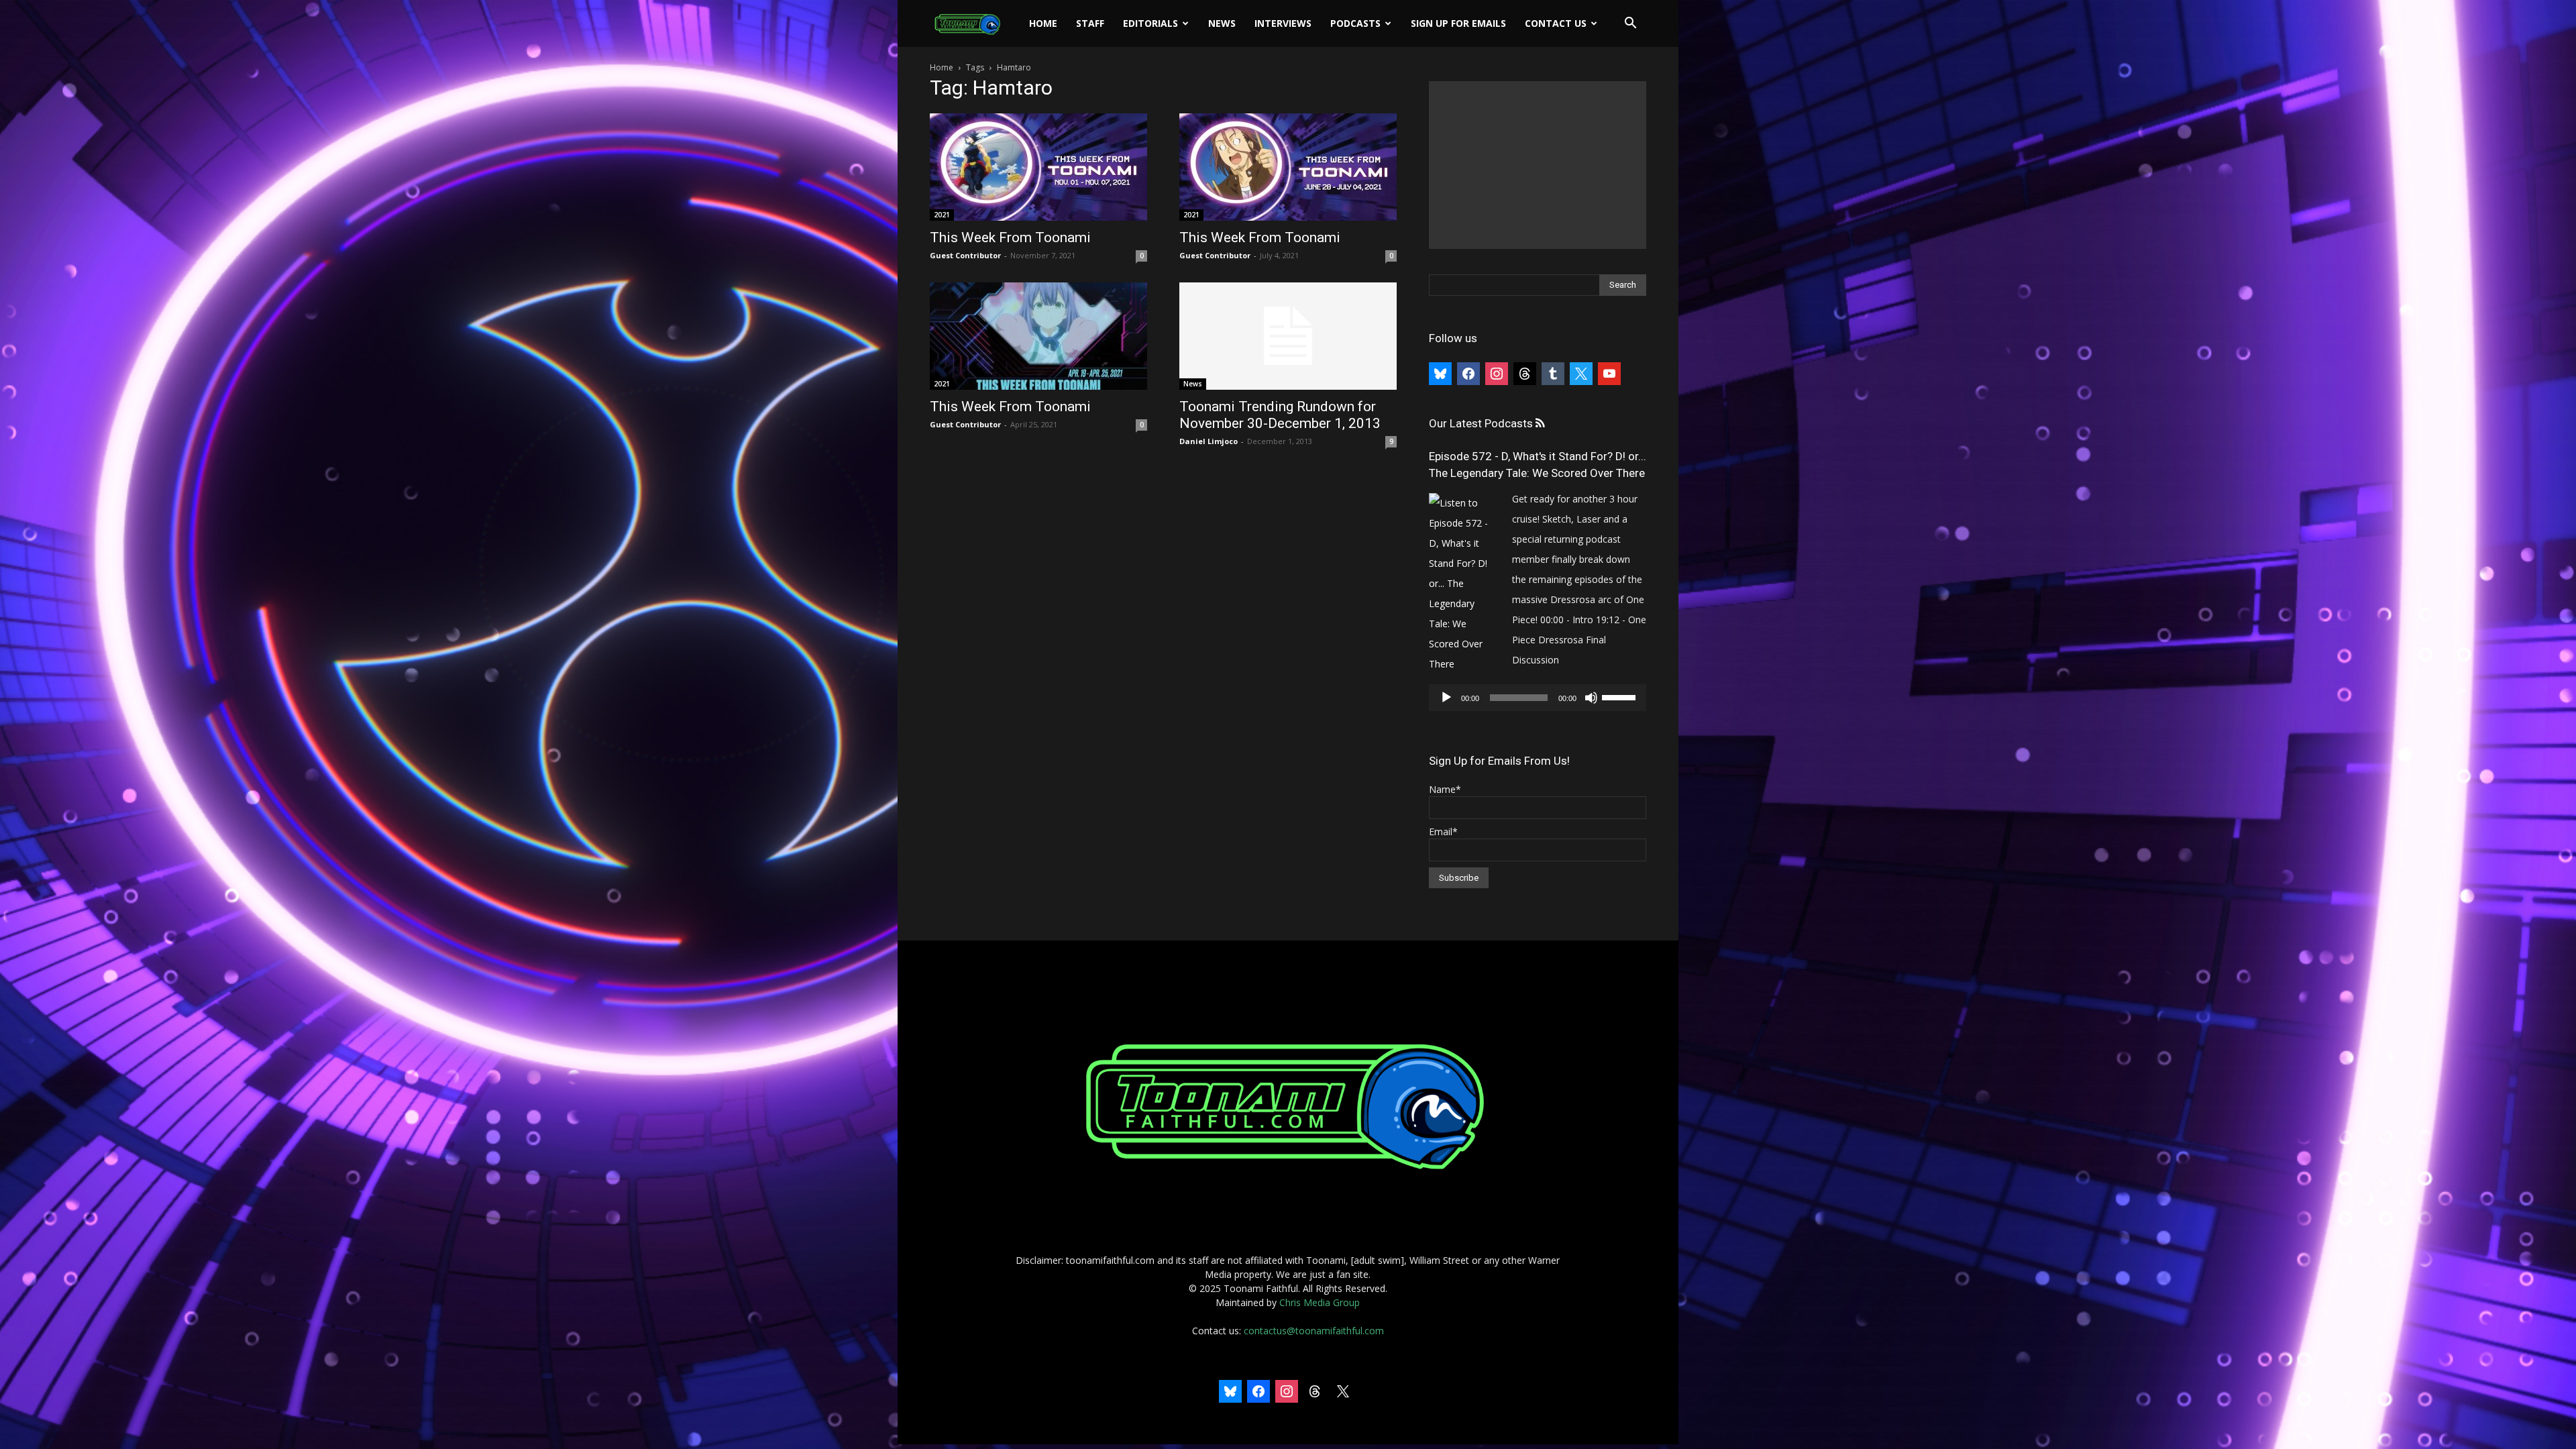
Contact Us (1556, 23)
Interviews (1283, 23)
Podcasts (1355, 23)
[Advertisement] (1538, 165)
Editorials (1150, 23)
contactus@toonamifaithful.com (1314, 1331)
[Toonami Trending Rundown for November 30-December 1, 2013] (1288, 336)
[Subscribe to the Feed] (1540, 424)
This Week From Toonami (1010, 237)
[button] (1630, 24)
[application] (1538, 698)
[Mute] (1591, 698)
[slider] (1621, 696)
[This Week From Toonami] (1038, 167)
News (1222, 23)
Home (1043, 23)
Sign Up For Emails (1458, 23)
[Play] (1446, 698)
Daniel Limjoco (1209, 441)
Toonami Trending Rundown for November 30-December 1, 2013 (1280, 415)
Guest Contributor (965, 255)
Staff (1090, 23)
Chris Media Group (1320, 1302)
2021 (942, 215)
